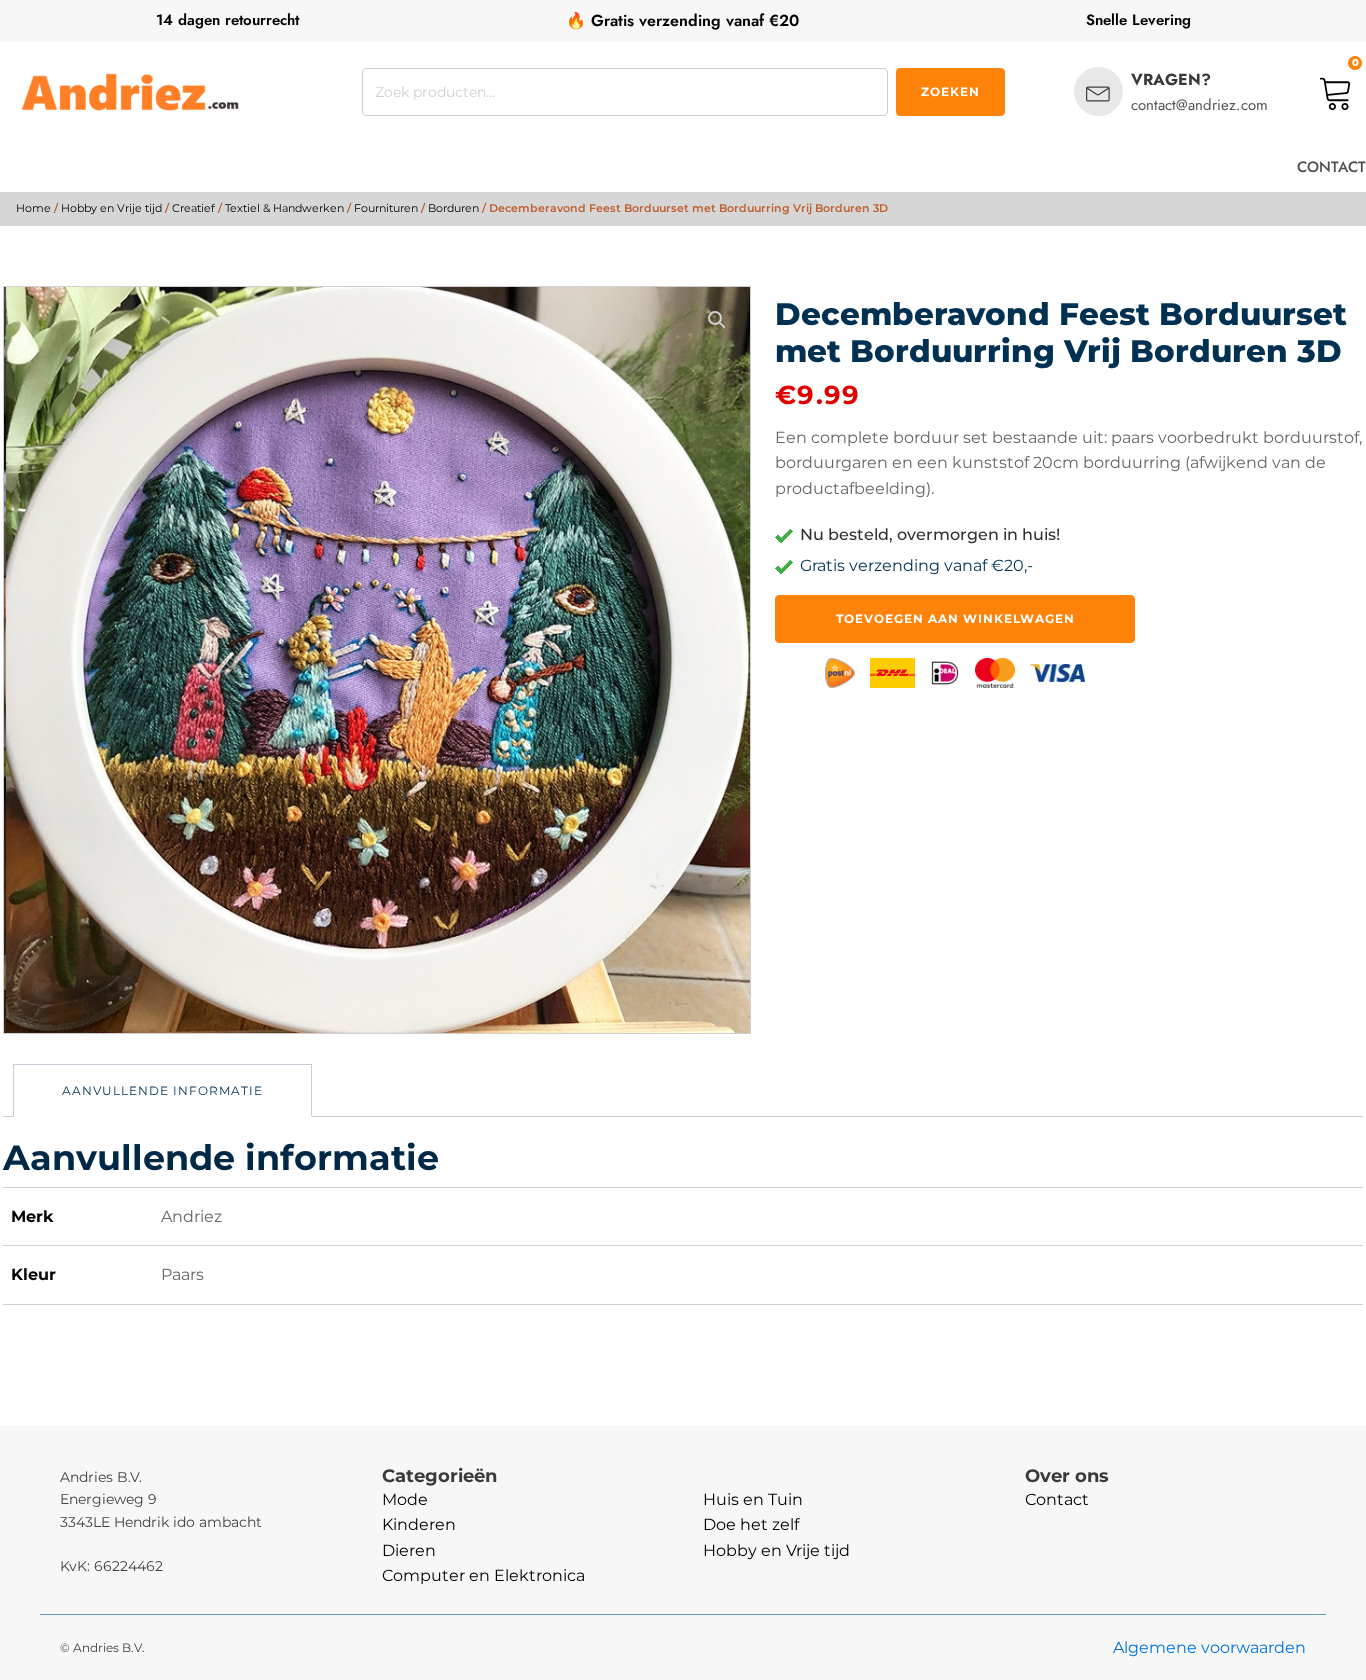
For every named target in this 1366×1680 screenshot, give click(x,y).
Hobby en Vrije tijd (111, 208)
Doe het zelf (751, 1524)
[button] (717, 320)
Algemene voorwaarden (1209, 1647)
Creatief (193, 208)
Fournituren (386, 208)
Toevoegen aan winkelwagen (955, 618)
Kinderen (419, 1524)
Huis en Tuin (753, 1499)
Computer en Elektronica (483, 1575)
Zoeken (950, 91)
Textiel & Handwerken (284, 208)
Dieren (409, 1550)
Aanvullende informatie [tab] (162, 1090)
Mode (405, 1499)
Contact (1057, 1499)
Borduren (453, 208)
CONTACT (1331, 167)
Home (33, 208)
